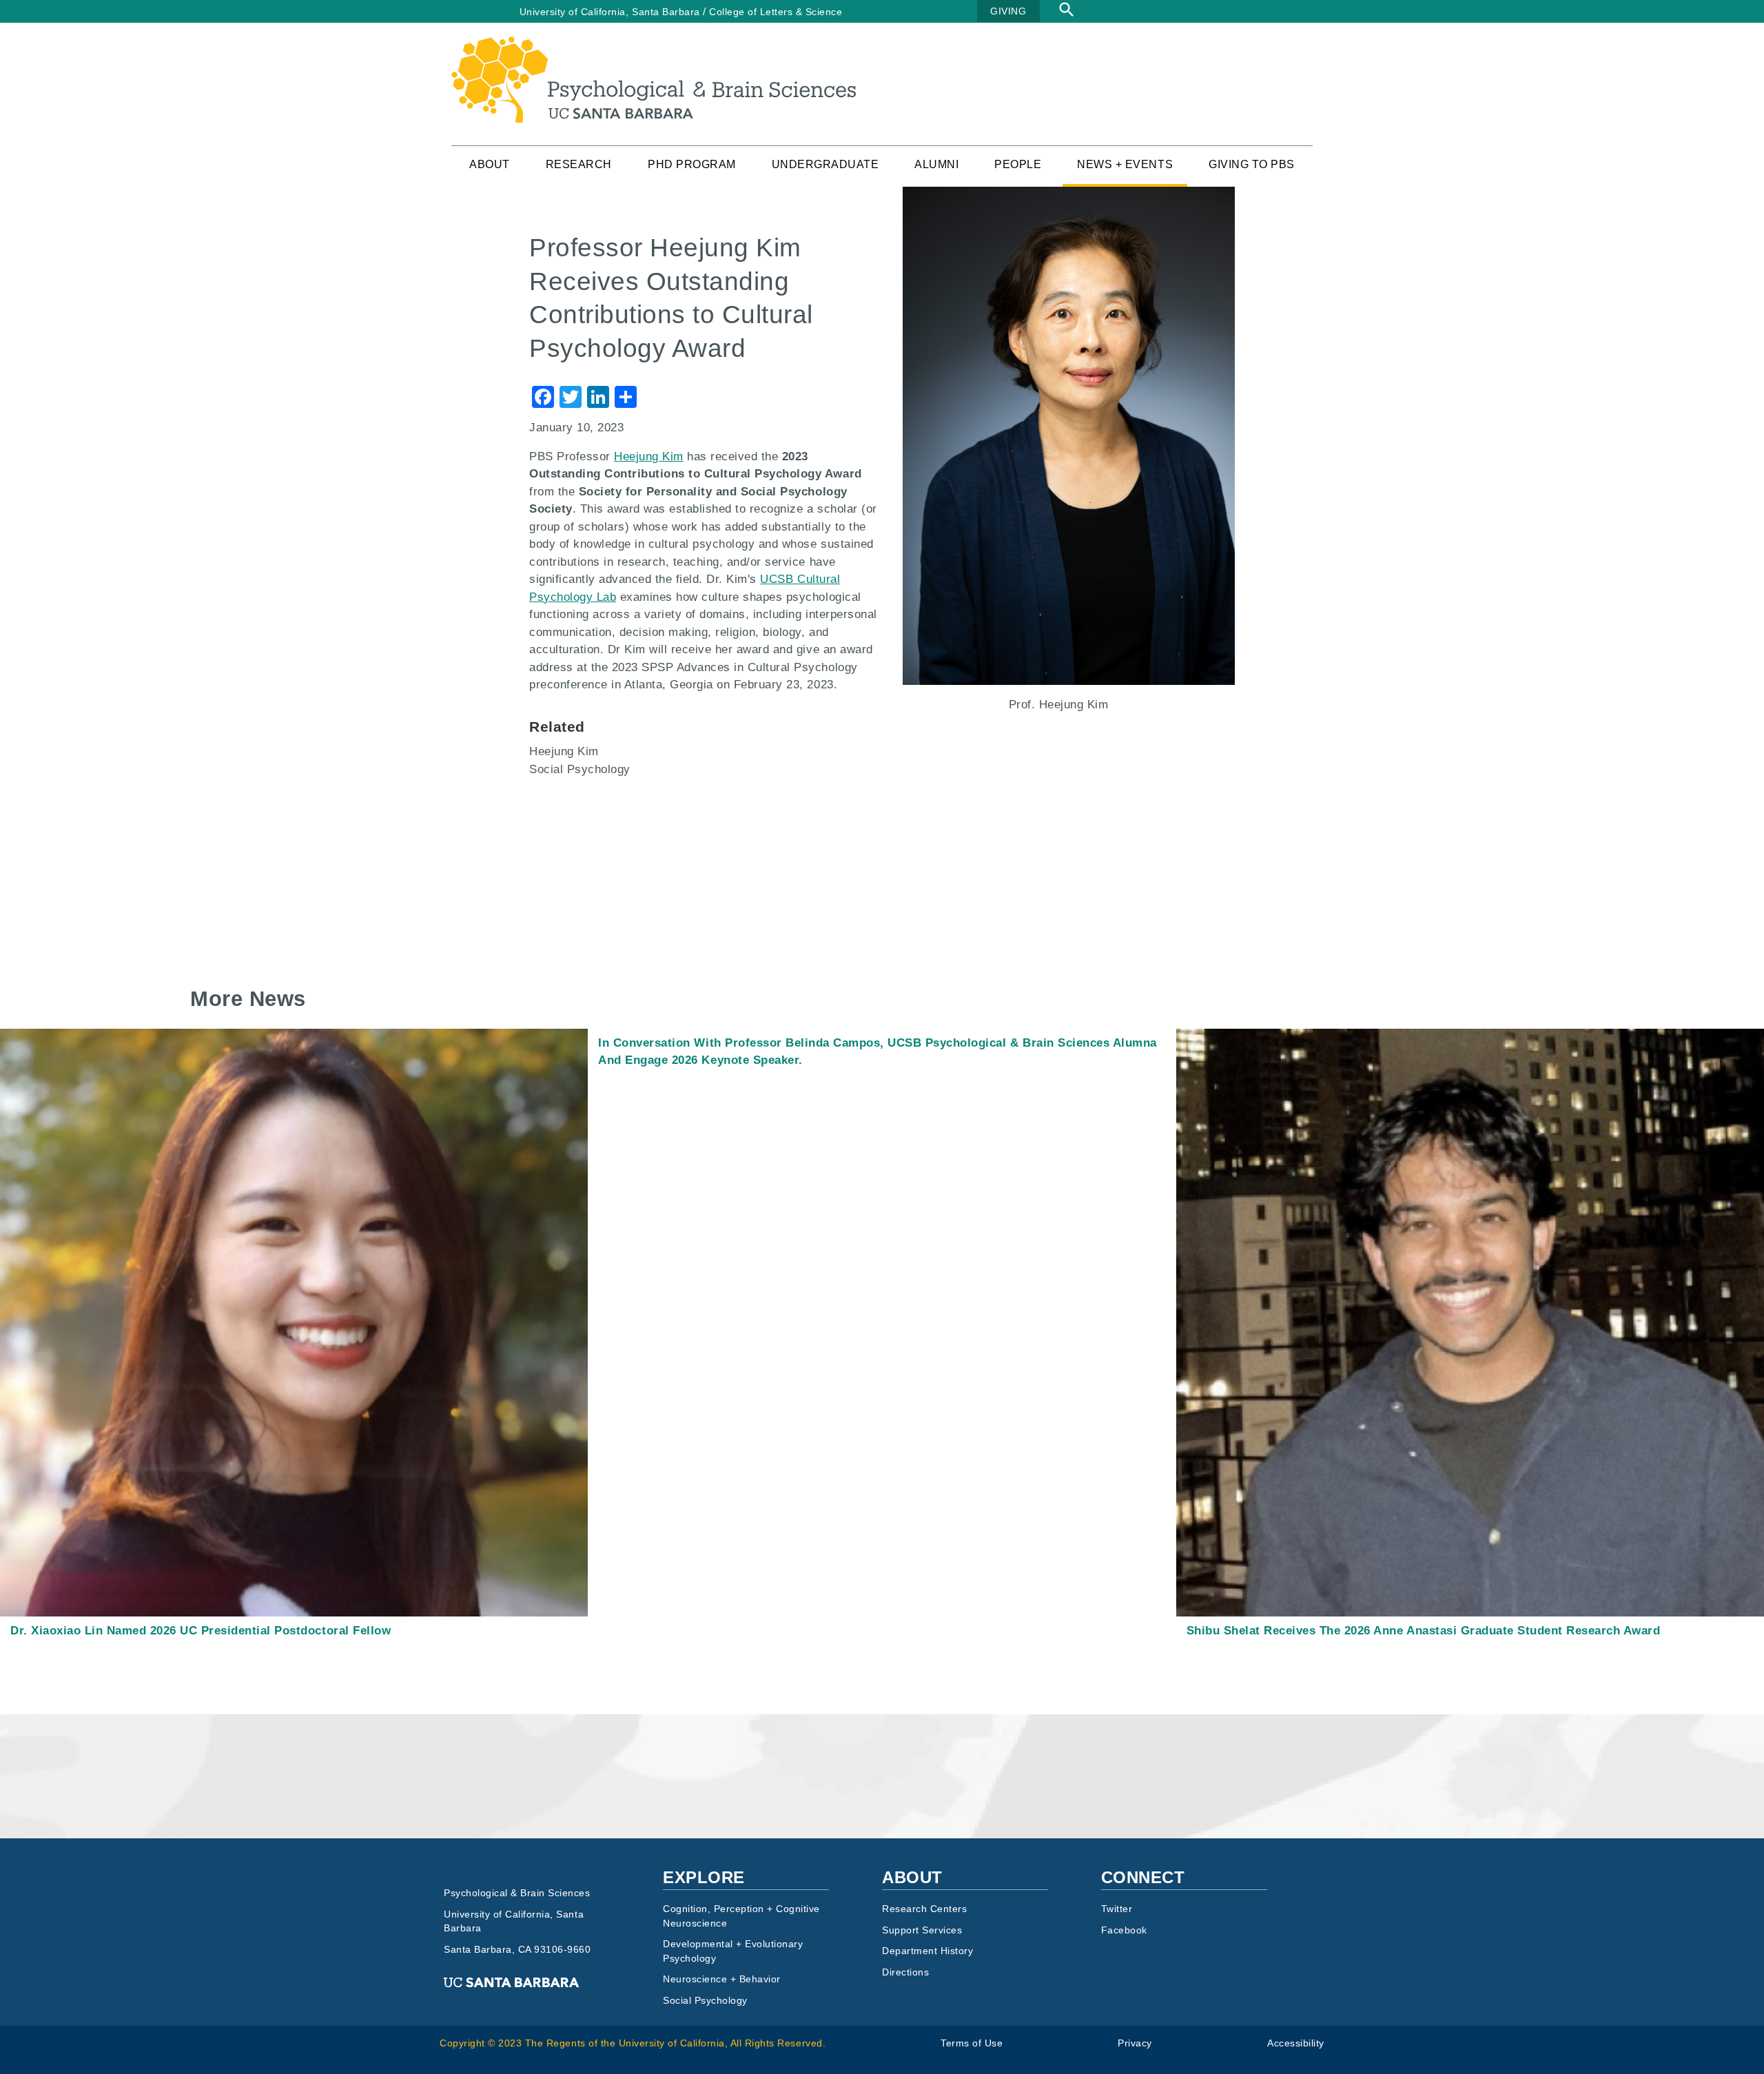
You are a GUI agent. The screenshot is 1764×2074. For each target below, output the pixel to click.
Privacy (1135, 2043)
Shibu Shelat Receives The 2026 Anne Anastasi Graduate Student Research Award (1424, 1631)
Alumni (936, 164)
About (490, 164)
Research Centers (924, 1909)
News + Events (1125, 164)
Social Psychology (580, 769)
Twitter (1117, 1909)
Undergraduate (825, 164)
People (1018, 164)
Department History (927, 1951)
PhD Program (692, 164)
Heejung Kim (564, 751)
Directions (905, 1972)
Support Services (922, 1930)
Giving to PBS (1252, 164)
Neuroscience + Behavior (722, 1979)
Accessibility (1296, 2043)
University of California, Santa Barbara (610, 12)
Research (579, 164)
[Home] (654, 45)
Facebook (1124, 1930)
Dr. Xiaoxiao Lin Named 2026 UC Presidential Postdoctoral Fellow (201, 1631)
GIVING (1008, 11)
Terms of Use (972, 2043)
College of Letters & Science (776, 12)
